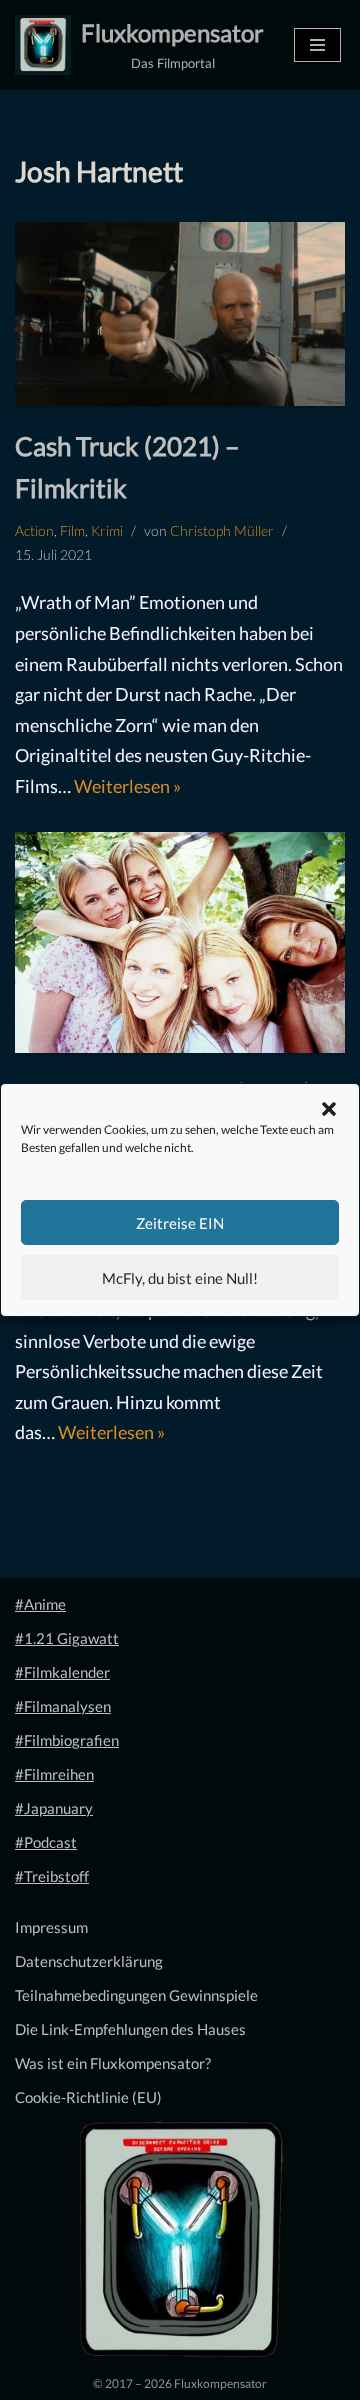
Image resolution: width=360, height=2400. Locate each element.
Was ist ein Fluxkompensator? (113, 2063)
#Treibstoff (52, 1876)
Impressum (51, 1927)
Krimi (107, 531)
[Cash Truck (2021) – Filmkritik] (180, 314)
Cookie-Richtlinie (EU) (88, 2097)
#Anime (40, 1604)
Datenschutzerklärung (89, 1961)
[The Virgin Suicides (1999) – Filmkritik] (180, 942)
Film (72, 531)
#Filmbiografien (67, 1740)
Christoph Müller (222, 531)
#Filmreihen (54, 1774)
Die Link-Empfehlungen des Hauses (130, 2029)
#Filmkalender (62, 1672)
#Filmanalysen (63, 1706)
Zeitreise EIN (180, 1223)
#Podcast (46, 1842)
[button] (329, 1109)
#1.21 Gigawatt (67, 1638)
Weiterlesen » (127, 786)
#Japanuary (54, 1808)
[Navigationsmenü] (317, 45)
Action (34, 531)
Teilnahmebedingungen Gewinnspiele (136, 1995)
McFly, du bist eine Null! (180, 1278)
